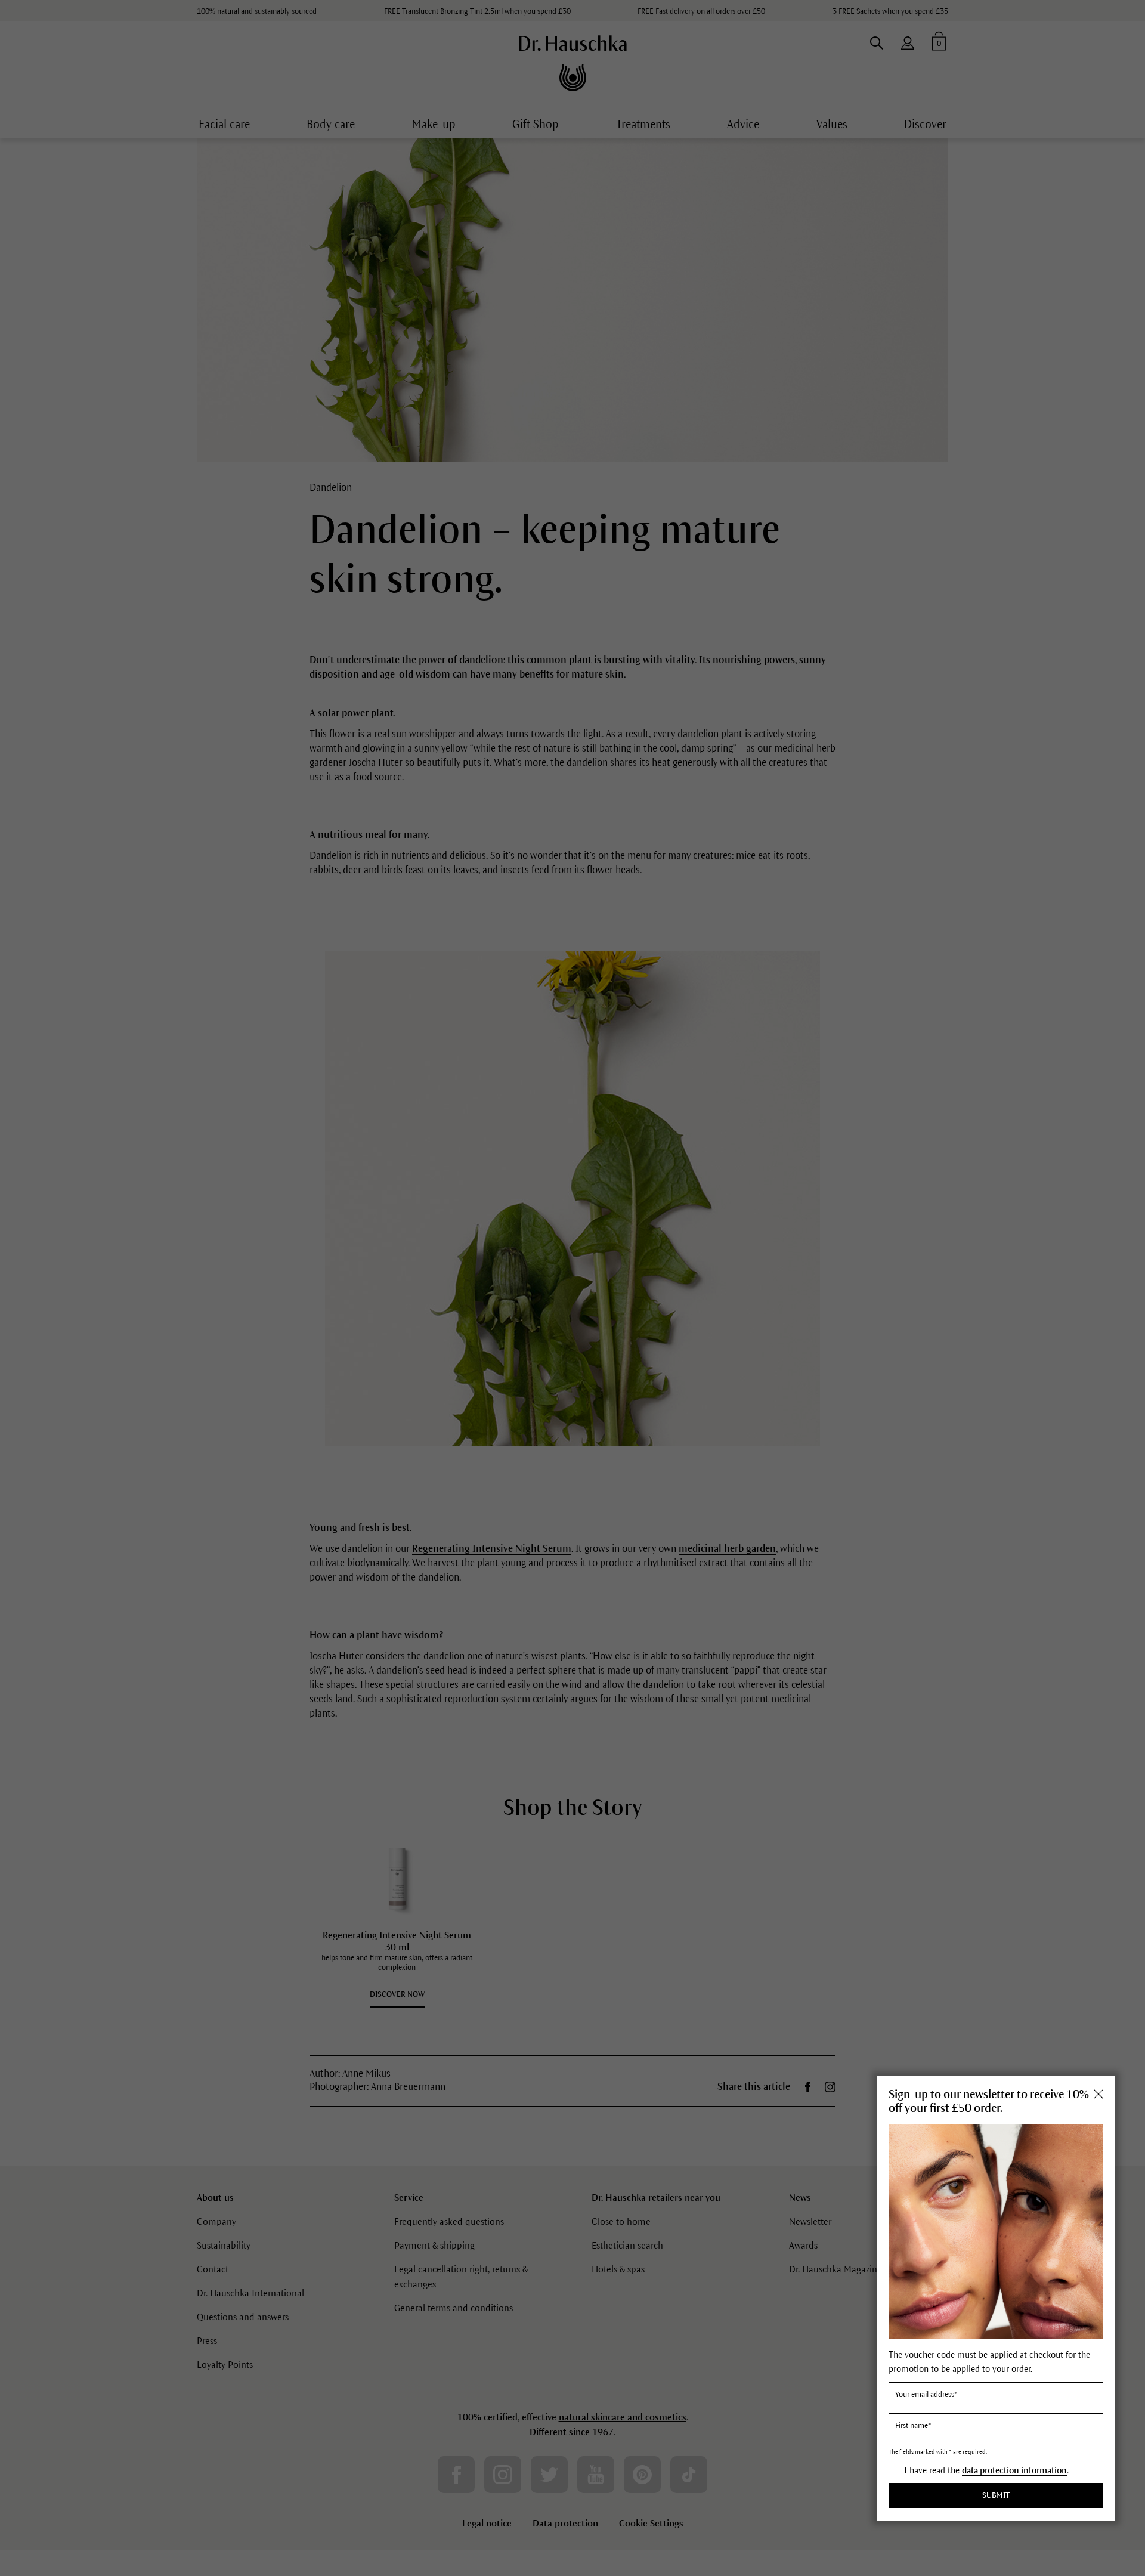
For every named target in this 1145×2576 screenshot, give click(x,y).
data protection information (1014, 2470)
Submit (996, 2496)
